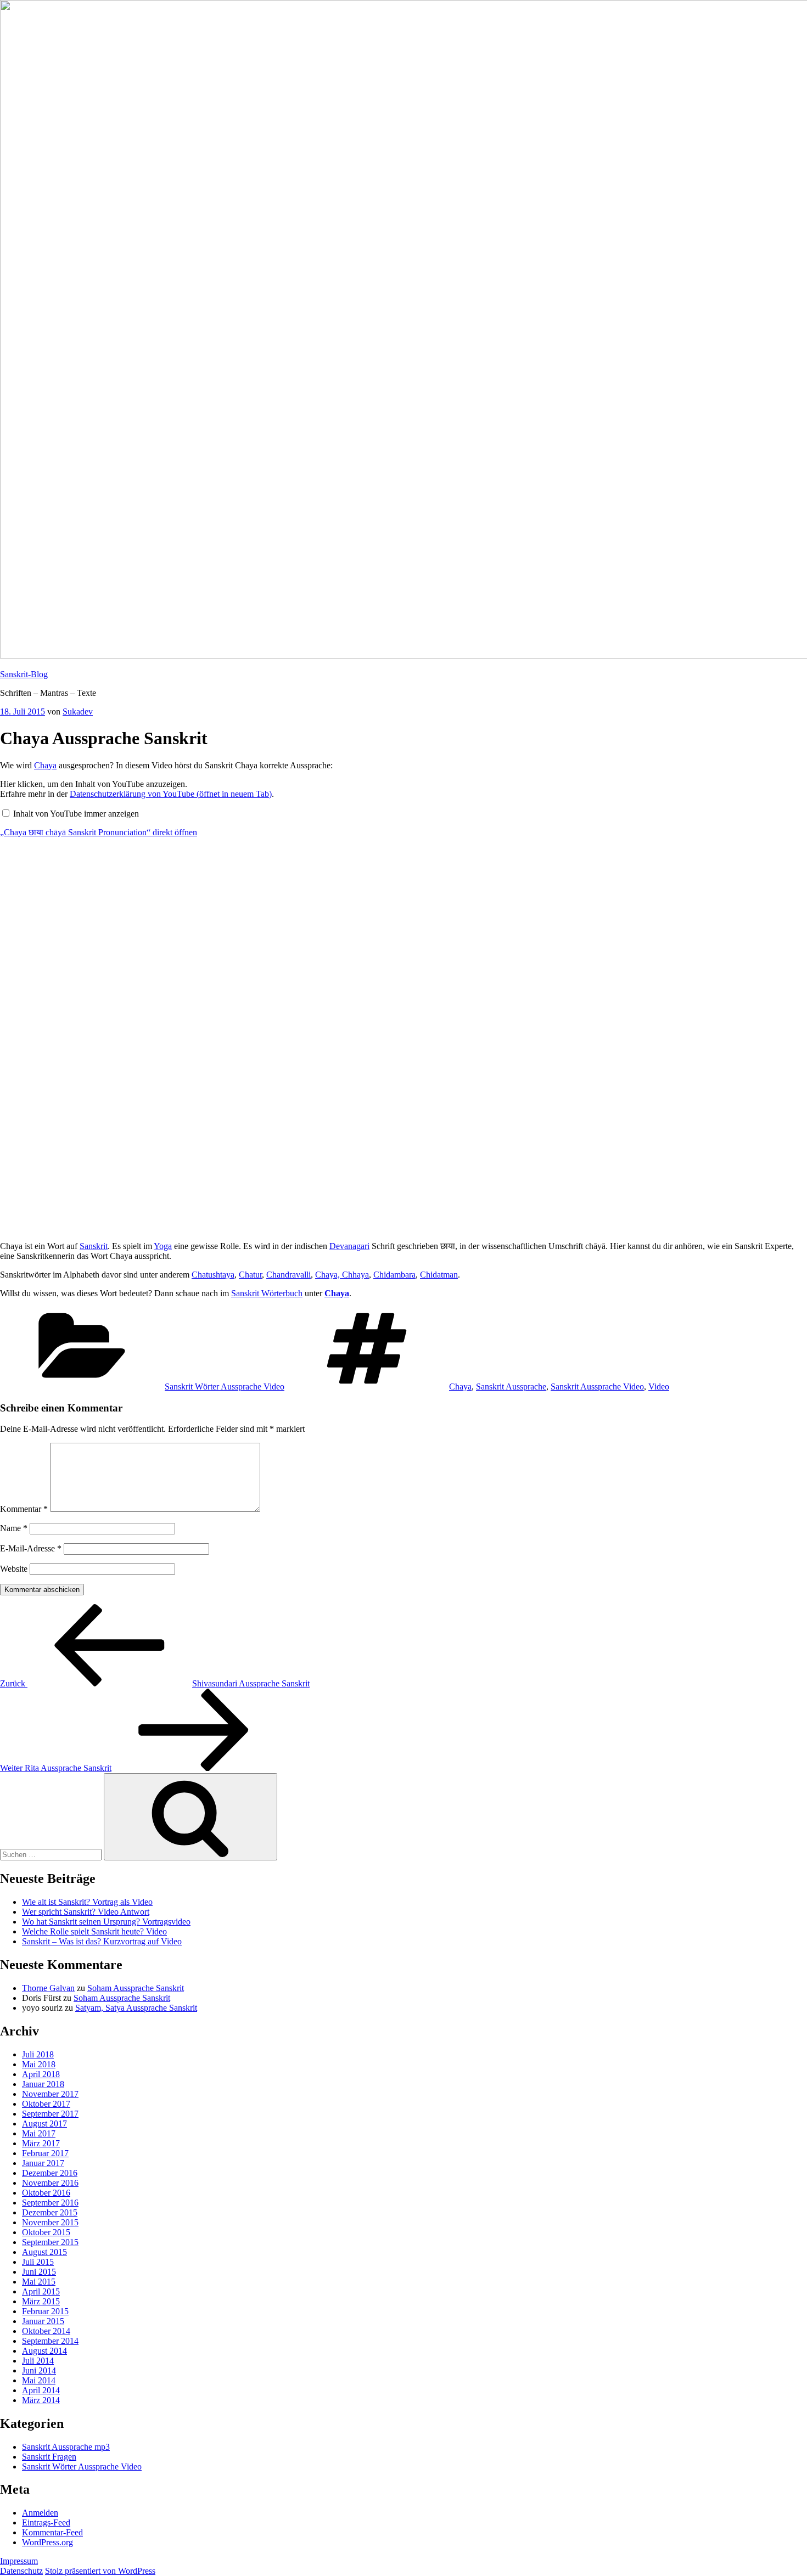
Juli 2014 (38, 2361)
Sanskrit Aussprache (511, 1387)
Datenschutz (21, 2571)
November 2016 (50, 2183)
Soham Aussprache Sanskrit (136, 1988)
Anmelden (40, 2513)
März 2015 (41, 2301)
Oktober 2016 (46, 2193)
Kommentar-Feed (52, 2532)
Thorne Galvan (48, 1988)
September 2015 (50, 2242)
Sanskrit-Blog (24, 674)
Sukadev (78, 712)
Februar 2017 (45, 2153)
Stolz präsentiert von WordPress (100, 2571)
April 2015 (41, 2291)
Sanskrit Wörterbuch (267, 1293)
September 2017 (50, 2114)
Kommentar (24, 1509)
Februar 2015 (45, 2311)
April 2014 (41, 2390)
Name (14, 1528)
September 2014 (50, 2341)
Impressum (19, 2561)
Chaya (45, 765)
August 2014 (44, 2351)
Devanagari (349, 1246)
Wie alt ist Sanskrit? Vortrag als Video (87, 1902)
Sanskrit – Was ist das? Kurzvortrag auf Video (102, 1941)
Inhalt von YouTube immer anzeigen (76, 814)
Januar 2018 (43, 2084)
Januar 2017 (43, 2163)
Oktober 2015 (46, 2232)
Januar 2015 (43, 2321)
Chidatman (439, 1275)
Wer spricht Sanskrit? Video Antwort (86, 1912)
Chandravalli (288, 1275)
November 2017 (50, 2094)
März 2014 (41, 2400)
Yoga (163, 1246)
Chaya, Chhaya (342, 1275)
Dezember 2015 (50, 2212)
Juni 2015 (39, 2272)
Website (14, 1569)
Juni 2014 (39, 2370)
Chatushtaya (213, 1275)
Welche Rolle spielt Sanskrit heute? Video (94, 1931)
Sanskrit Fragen (49, 2457)
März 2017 (41, 2143)
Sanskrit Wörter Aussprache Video (225, 1387)
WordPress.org (47, 2542)
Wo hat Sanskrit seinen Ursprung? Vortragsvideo (106, 1922)
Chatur (250, 1275)
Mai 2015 (39, 2282)
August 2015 (44, 2252)
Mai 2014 (39, 2380)
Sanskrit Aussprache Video (597, 1387)
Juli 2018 (38, 2054)
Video (659, 1387)
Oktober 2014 (46, 2331)
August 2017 (44, 2124)
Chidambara (394, 1275)
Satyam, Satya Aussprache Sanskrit (136, 2008)
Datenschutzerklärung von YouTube (171, 794)
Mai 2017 (39, 2133)
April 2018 (41, 2074)
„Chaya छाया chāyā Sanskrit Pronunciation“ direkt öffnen (99, 832)
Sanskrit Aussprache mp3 (66, 2447)
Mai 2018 (39, 2064)
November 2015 (50, 2222)
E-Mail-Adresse (31, 1548)
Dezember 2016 (50, 2173)
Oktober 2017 (46, 2104)
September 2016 (50, 2203)
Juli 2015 (38, 2262)
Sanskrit (94, 1246)
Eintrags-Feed (46, 2522)
